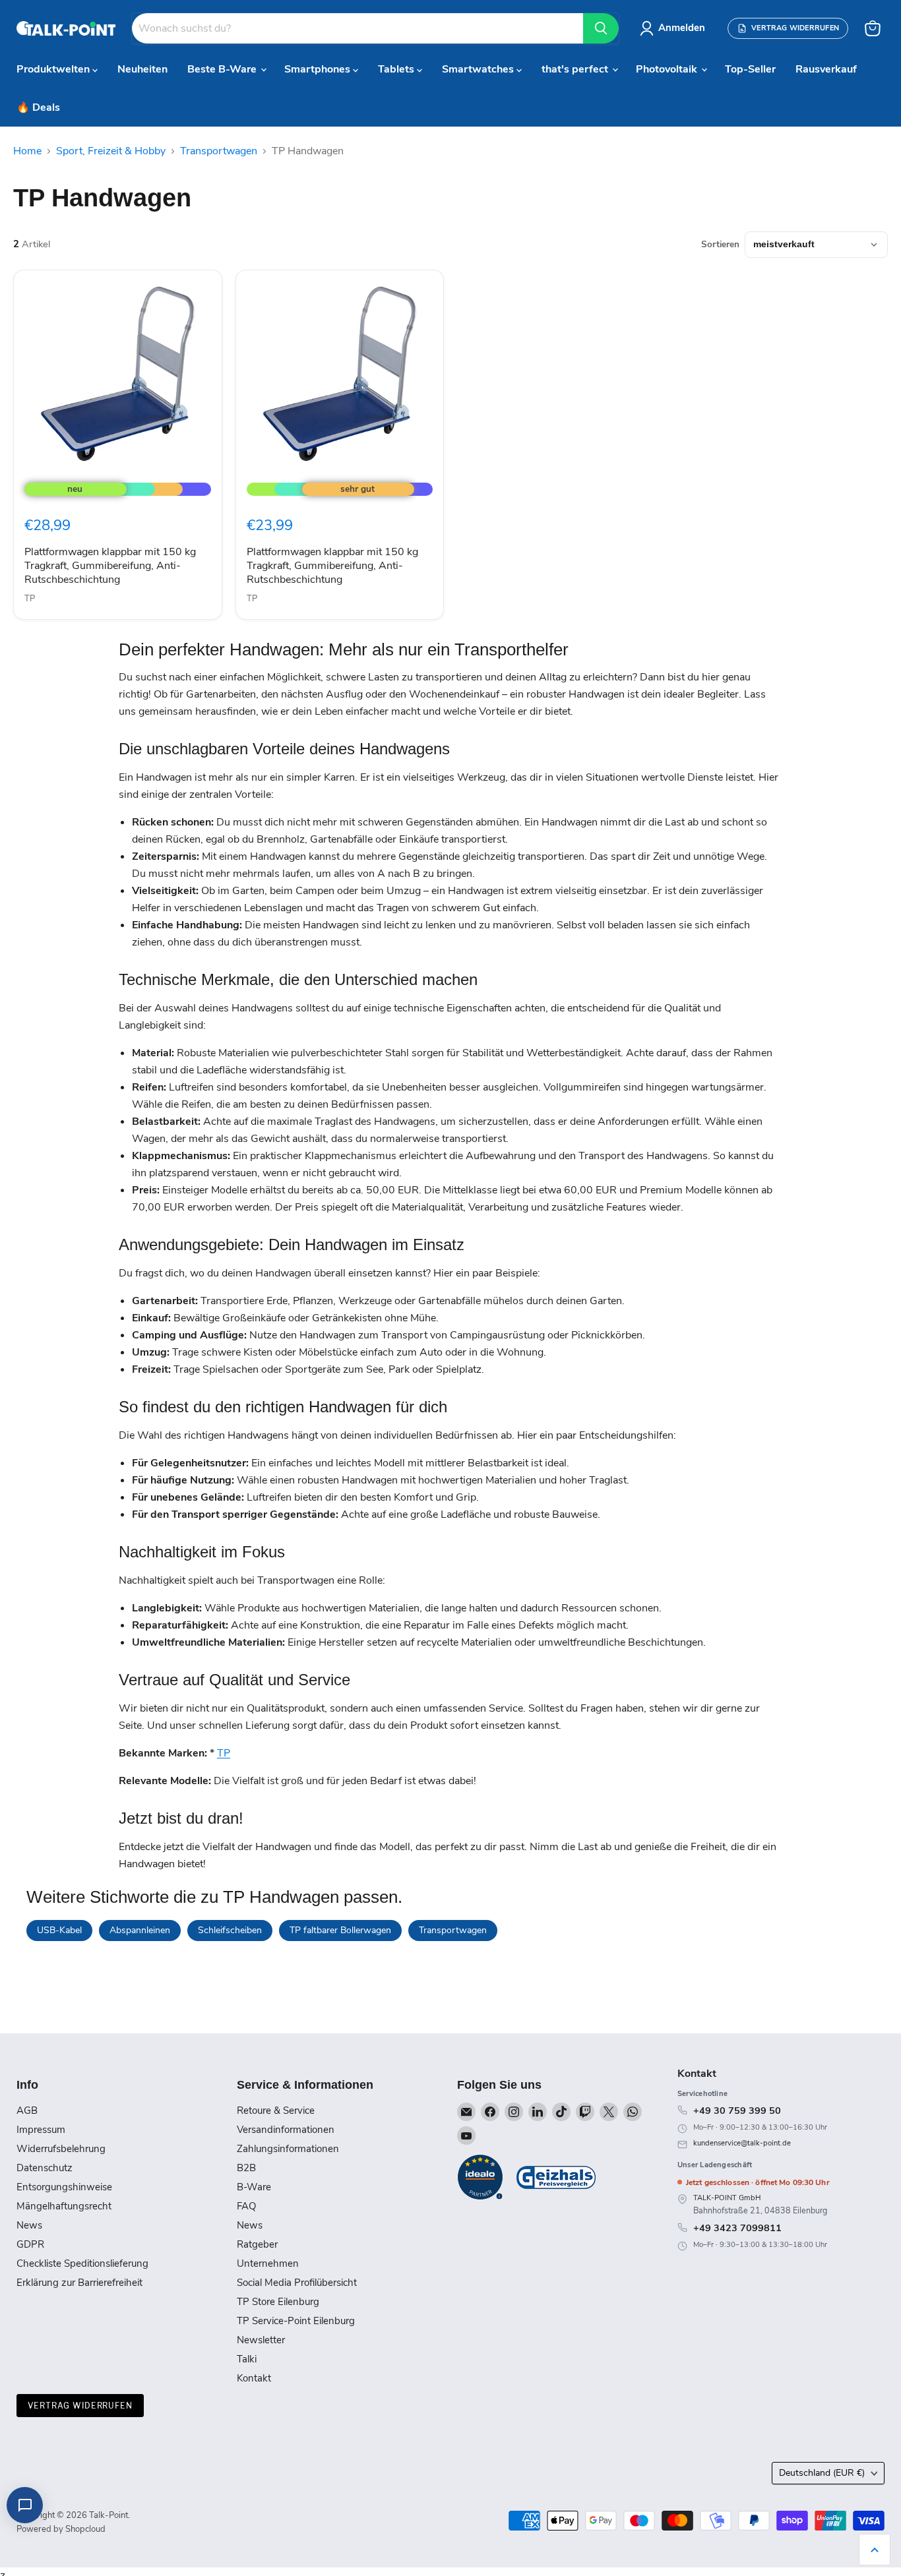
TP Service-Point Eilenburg (296, 2321)
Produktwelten (54, 69)
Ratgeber (257, 2244)
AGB (27, 2111)
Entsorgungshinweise (64, 2187)
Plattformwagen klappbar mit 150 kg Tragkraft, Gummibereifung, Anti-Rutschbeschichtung (110, 566)
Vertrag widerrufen (80, 2406)
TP (30, 599)
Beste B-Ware (223, 69)
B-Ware (254, 2187)
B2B (246, 2168)
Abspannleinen (140, 1930)
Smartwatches (479, 69)
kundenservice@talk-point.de (742, 2143)
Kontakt (254, 2378)
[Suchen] (601, 28)
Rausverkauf (826, 69)
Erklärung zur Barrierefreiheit (79, 2283)
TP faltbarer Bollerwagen (340, 1930)
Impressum (41, 2130)
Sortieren (720, 245)
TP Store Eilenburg (278, 2302)
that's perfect (576, 69)
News (29, 2225)
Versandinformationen (286, 2130)
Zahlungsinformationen (288, 2149)
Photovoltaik (668, 69)
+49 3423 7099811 (737, 2228)
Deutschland (822, 2473)
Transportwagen (219, 151)
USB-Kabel (59, 1930)
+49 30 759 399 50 (737, 2111)
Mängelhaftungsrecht (64, 2206)
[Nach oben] (875, 2550)
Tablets (397, 69)
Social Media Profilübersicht (297, 2283)
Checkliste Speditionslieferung (82, 2263)
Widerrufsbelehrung (61, 2149)
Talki (247, 2359)
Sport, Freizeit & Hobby (111, 151)
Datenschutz (45, 2168)
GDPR (30, 2244)
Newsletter (261, 2340)
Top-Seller (750, 69)
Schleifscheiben (230, 1930)
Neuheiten (142, 69)
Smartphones (319, 69)
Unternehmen (268, 2263)
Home (27, 151)
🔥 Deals (38, 107)
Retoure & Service (276, 2111)
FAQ (246, 2206)
